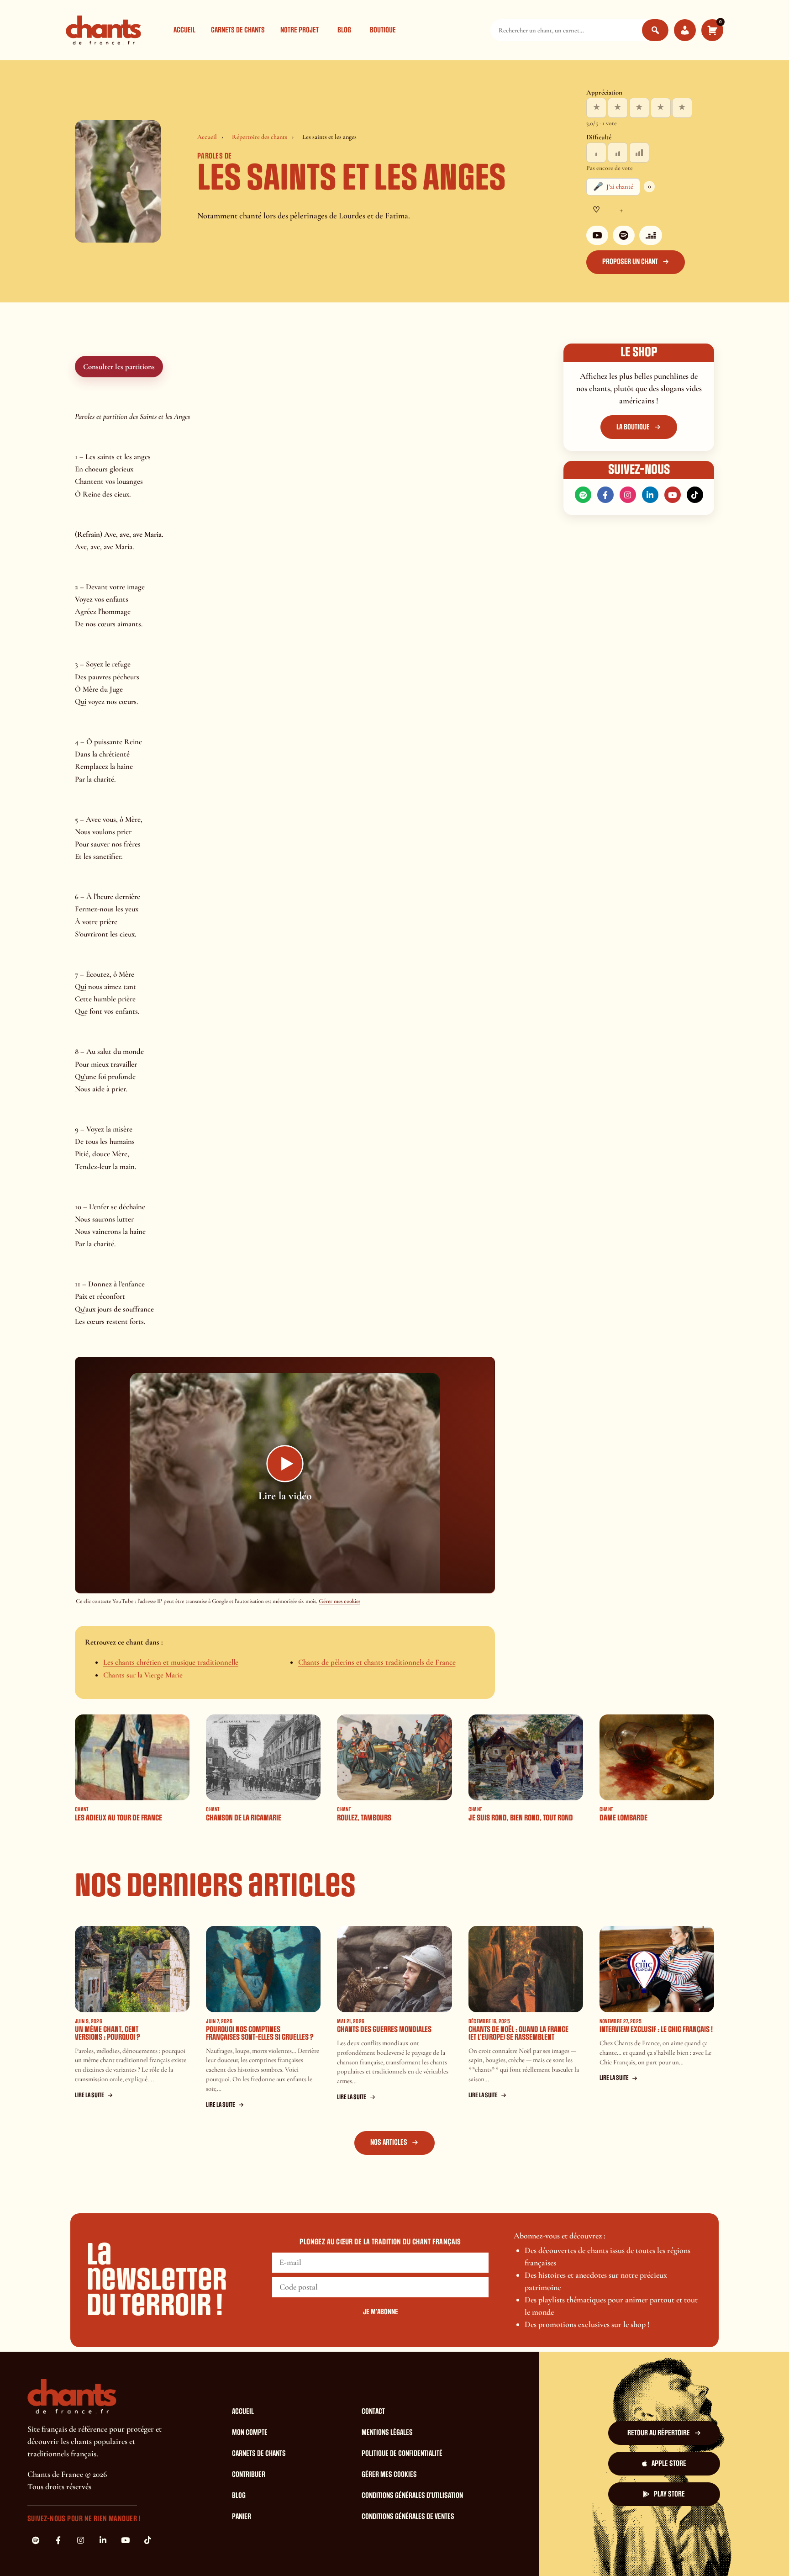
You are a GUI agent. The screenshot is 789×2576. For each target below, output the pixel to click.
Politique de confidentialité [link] (674, 2552)
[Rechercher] (655, 30)
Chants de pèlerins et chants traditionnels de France (377, 1662)
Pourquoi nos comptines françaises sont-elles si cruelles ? (260, 2033)
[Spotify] (624, 235)
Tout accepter (487, 2552)
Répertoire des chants (260, 137)
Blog (344, 30)
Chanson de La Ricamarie (244, 1818)
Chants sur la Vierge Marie (143, 1675)
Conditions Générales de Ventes (408, 2517)
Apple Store (669, 2464)
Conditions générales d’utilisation (412, 2496)
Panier (242, 2517)
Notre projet (300, 30)
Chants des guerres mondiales (384, 2029)
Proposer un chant (630, 262)
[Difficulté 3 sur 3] (639, 153)
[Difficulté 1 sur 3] (596, 153)
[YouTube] (597, 235)
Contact (373, 2412)
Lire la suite (89, 2095)
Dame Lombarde (623, 1818)
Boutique (383, 30)
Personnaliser (600, 2552)
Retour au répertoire (659, 2433)
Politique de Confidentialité (402, 2454)
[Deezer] (651, 235)
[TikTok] (695, 495)
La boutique (633, 427)
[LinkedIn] (650, 495)
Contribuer (249, 2475)
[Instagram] (628, 495)
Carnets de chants (238, 30)
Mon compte (250, 2433)
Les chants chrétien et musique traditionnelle (171, 1662)
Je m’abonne (381, 2312)
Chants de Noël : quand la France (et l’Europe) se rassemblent (518, 2033)
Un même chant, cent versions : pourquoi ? (108, 2033)
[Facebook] (605, 495)
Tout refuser (544, 2552)
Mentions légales (387, 2433)
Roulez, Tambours (364, 1818)
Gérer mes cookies (339, 1601)
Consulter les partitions (119, 367)
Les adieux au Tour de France (118, 1818)
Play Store (669, 2494)
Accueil (184, 30)
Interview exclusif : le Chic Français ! (656, 2029)
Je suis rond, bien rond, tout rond (521, 1818)
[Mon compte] (685, 30)
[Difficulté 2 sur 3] (618, 153)
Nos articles (389, 2142)
